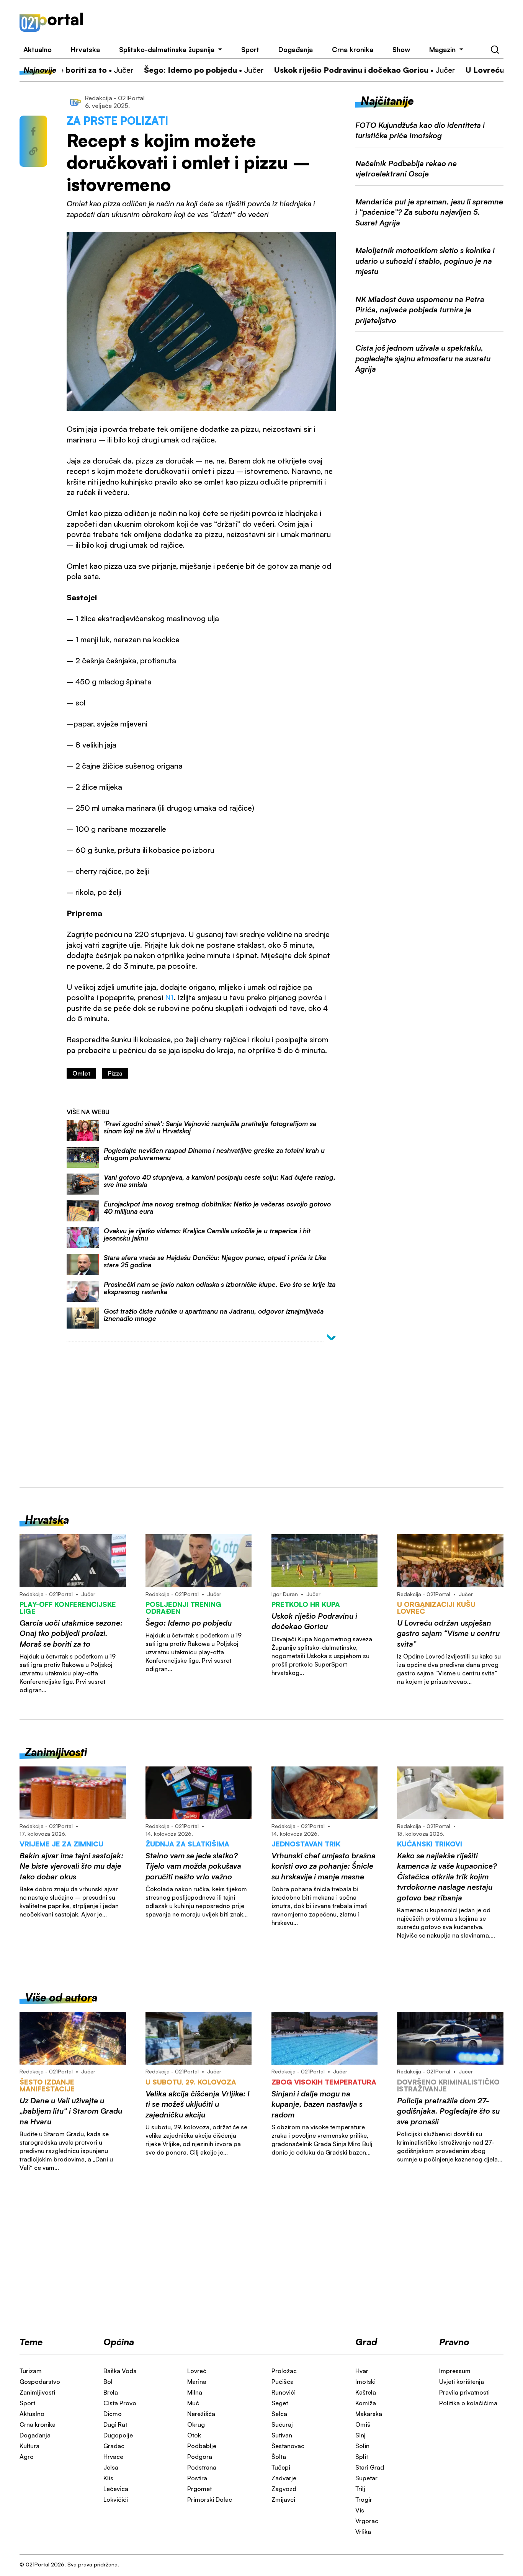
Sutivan (282, 2435)
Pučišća (283, 2382)
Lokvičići (116, 2499)
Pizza (115, 1073)
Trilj (360, 2489)
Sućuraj (282, 2424)
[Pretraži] (495, 50)
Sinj (360, 2435)
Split (362, 2457)
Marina (197, 2382)
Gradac (114, 2446)
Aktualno (38, 49)
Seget (280, 2403)
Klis (108, 2478)
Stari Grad (370, 2467)
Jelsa (111, 2467)
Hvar (362, 2371)
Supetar (366, 2478)
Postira (197, 2478)
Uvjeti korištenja (462, 2382)
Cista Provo (120, 2403)
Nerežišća (201, 2414)
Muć (193, 2403)
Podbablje (202, 2446)
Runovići (284, 2392)
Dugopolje (118, 2435)
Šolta (279, 2457)
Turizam (31, 2371)
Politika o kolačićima (468, 2403)
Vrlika (363, 2532)
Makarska (369, 2414)
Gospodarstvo (40, 2382)
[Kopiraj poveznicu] (33, 151)
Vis (360, 2510)
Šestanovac (288, 2446)
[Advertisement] (303, 22)
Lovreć (197, 2371)
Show (401, 49)
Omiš (363, 2424)
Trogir (364, 2499)
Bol (108, 2382)
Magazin (442, 49)
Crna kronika (353, 49)
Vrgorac (367, 2521)
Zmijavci (283, 2499)
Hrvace (113, 2457)
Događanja (296, 49)
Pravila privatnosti (464, 2392)
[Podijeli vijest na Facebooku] (33, 131)
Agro (27, 2457)
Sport (250, 49)
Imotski (365, 2382)
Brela (111, 2392)
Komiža (366, 2403)
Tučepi (281, 2467)
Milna (195, 2392)
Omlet (81, 1073)
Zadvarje (284, 2478)
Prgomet (199, 2489)
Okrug (196, 2424)
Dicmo (113, 2414)
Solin (362, 2446)
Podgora (200, 2457)
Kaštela (366, 2392)
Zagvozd (284, 2489)
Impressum (455, 2371)
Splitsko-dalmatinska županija (167, 49)
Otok (194, 2435)
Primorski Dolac (210, 2499)
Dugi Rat (115, 2424)
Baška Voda (120, 2371)
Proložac (284, 2371)
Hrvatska (85, 49)
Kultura (29, 2446)
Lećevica (116, 2489)
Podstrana (202, 2467)
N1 (169, 997)
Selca (279, 2414)
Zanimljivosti (37, 2392)
